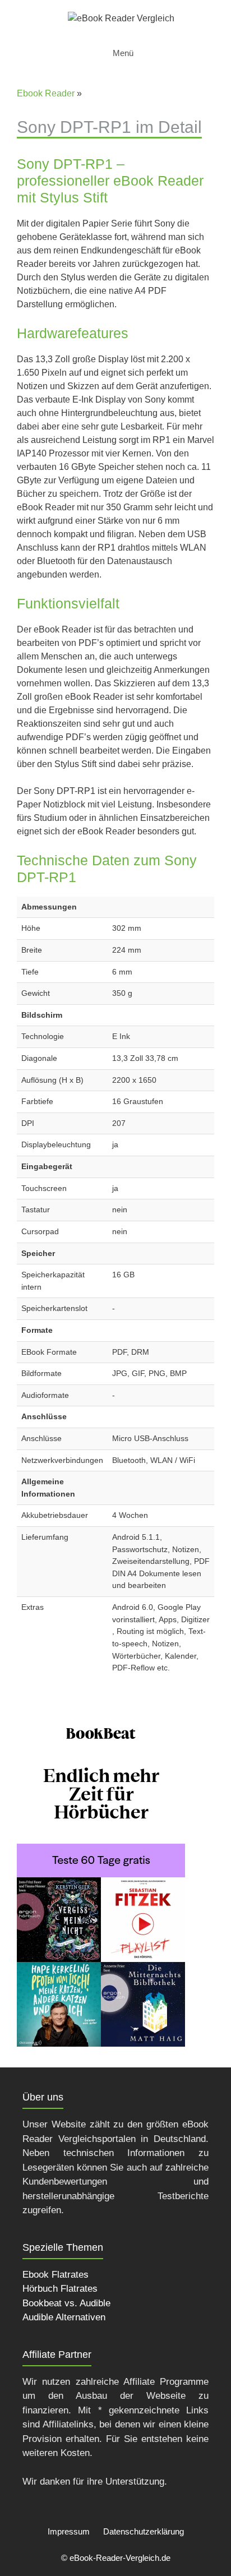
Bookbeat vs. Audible (66, 2303)
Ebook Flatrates (56, 2275)
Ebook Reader (46, 93)
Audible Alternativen (64, 2317)
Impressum (69, 2531)
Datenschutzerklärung (144, 2531)
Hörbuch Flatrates (60, 2289)
